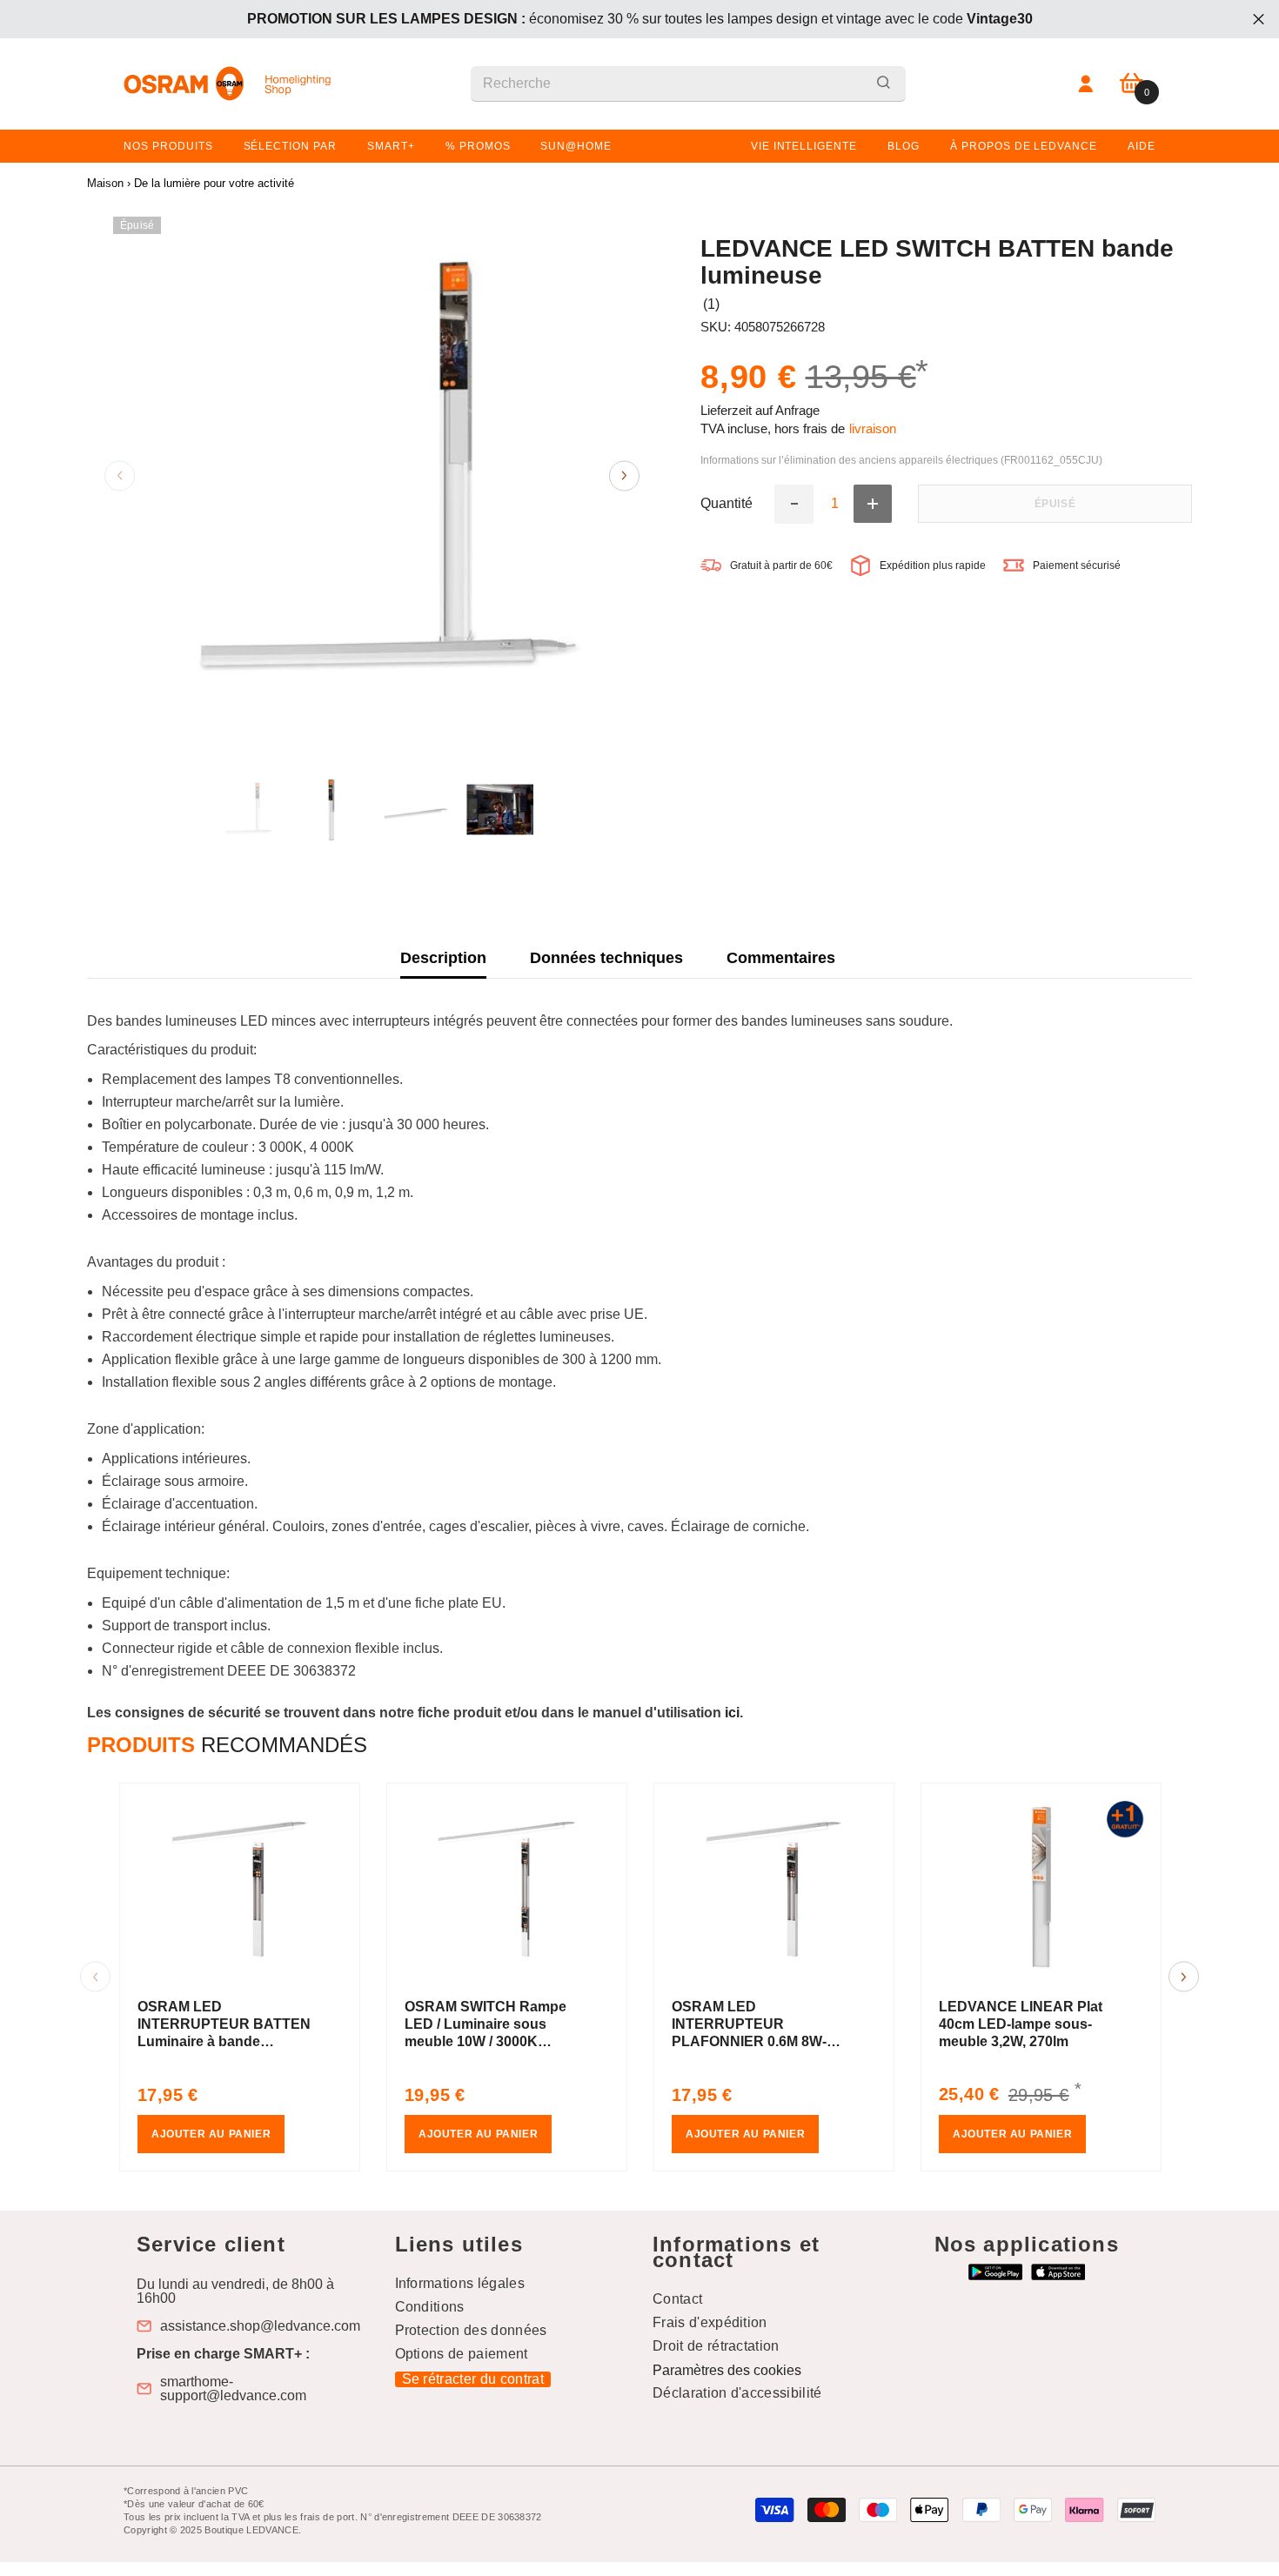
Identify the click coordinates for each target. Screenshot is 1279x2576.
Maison (105, 183)
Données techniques (606, 958)
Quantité (727, 505)
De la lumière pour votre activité (214, 183)
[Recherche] (688, 84)
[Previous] (120, 475)
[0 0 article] (1132, 84)
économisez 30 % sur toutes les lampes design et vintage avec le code (640, 19)
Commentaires (781, 958)
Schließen (1259, 20)
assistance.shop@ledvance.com (260, 2326)
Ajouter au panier (211, 2134)
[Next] (624, 475)
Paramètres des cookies (727, 2370)
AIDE (1142, 146)
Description (443, 958)
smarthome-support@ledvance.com (233, 2389)
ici (732, 1713)
